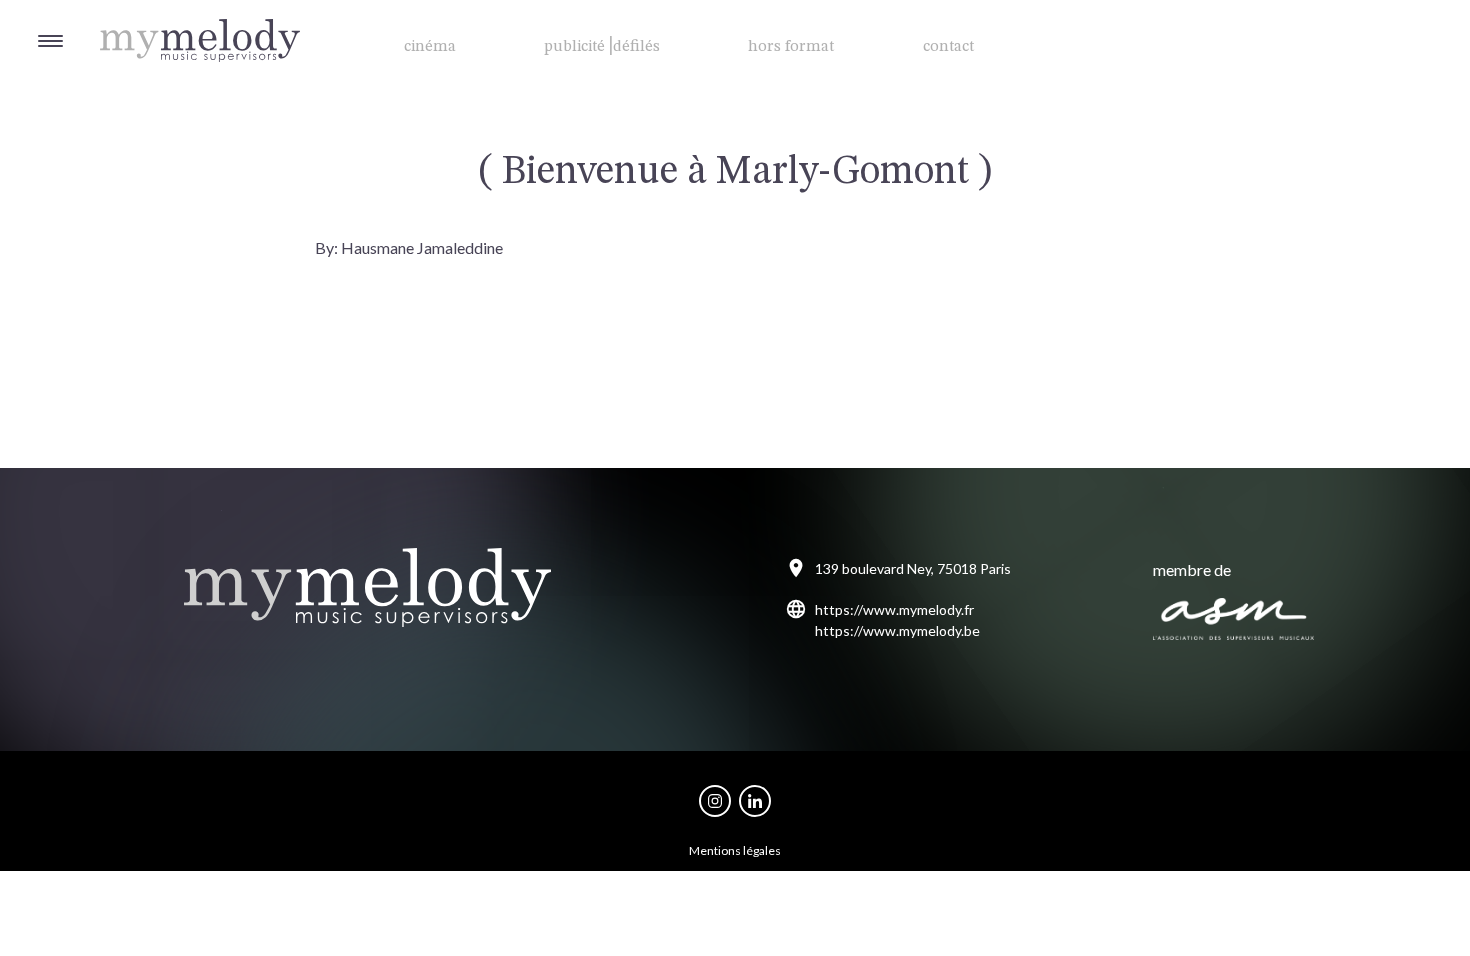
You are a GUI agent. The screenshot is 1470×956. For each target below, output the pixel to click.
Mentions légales (735, 850)
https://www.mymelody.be (897, 630)
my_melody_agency (715, 801)
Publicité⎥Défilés (602, 47)
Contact (948, 47)
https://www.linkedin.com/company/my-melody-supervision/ (755, 801)
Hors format (791, 47)
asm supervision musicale (1234, 619)
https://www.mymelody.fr (894, 609)
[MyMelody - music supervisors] (150, 20)
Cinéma (430, 47)
